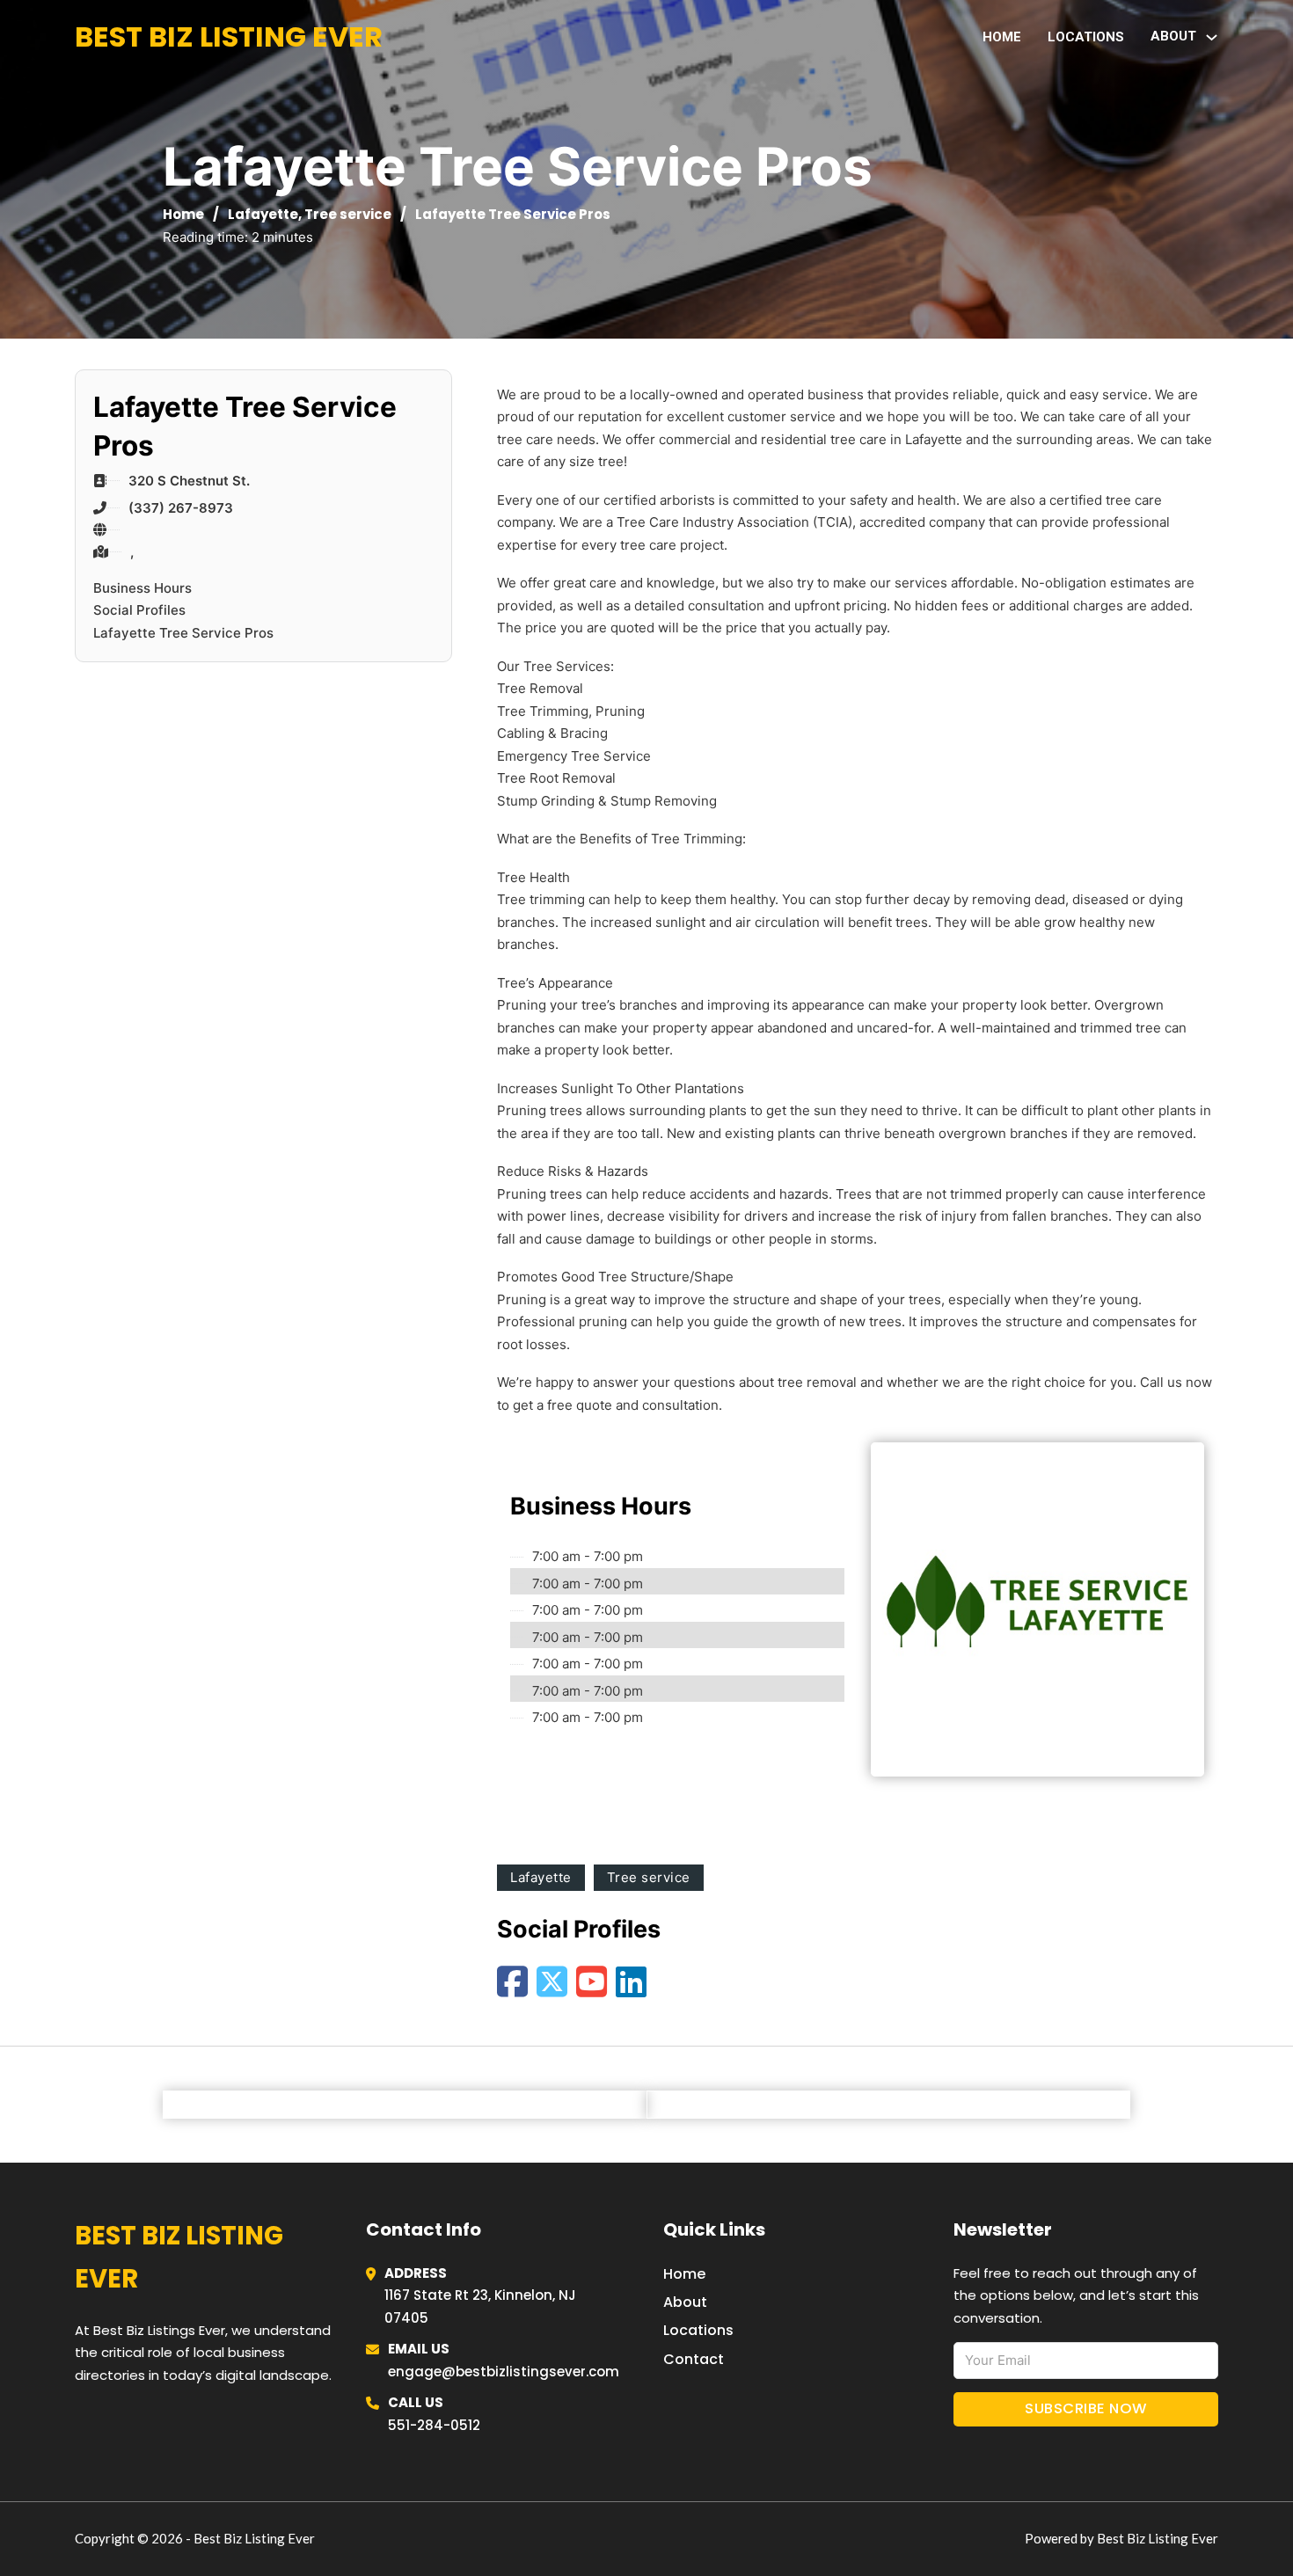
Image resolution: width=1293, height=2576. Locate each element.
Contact (694, 2359)
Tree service (348, 214)
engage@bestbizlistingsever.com (504, 2372)
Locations (1086, 37)
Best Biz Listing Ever (229, 36)
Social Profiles (139, 610)
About (685, 2302)
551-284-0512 (434, 2425)
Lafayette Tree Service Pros (183, 633)
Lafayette (263, 214)
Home (1002, 37)
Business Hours (142, 588)
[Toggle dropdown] (1212, 37)
